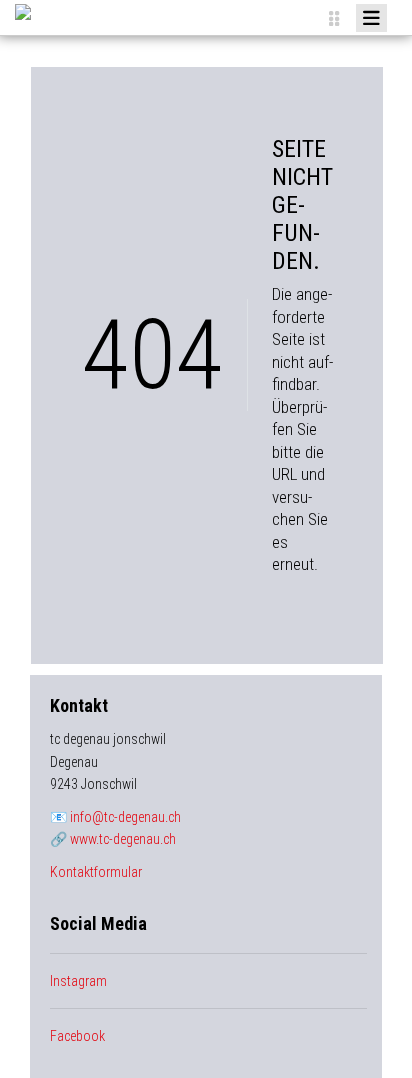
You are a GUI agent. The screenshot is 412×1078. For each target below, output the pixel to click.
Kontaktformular (96, 872)
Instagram (78, 981)
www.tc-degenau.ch (123, 839)
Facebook (77, 1036)
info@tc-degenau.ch (125, 817)
